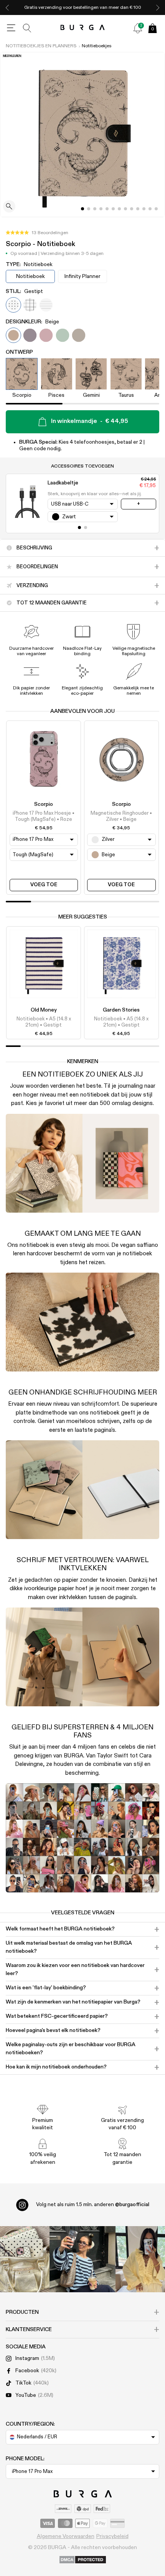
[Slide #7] (125, 209)
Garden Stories (121, 1010)
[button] (37, 233)
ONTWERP (19, 352)
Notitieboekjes (97, 46)
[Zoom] (9, 207)
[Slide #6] (119, 209)
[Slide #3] (101, 209)
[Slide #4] (107, 209)
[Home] (83, 28)
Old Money (44, 1010)
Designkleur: (32, 322)
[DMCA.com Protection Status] (83, 2560)
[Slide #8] (132, 209)
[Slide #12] (156, 209)
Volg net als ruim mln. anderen (93, 2205)
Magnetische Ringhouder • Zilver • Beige (121, 816)
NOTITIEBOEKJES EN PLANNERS (41, 46)
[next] (158, 7)
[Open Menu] (11, 28)
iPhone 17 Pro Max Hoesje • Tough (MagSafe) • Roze (44, 816)
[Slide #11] (150, 209)
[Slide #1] (89, 209)
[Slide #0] (82, 209)
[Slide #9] (138, 209)
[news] (138, 28)
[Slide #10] (144, 209)
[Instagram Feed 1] (82, 2259)
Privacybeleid (112, 2536)
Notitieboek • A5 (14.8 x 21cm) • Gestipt (44, 1022)
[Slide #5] (113, 209)
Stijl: (24, 291)
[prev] (7, 7)
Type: (29, 265)
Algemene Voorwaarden (66, 2536)
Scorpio (44, 804)
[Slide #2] (95, 209)
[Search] (27, 28)
